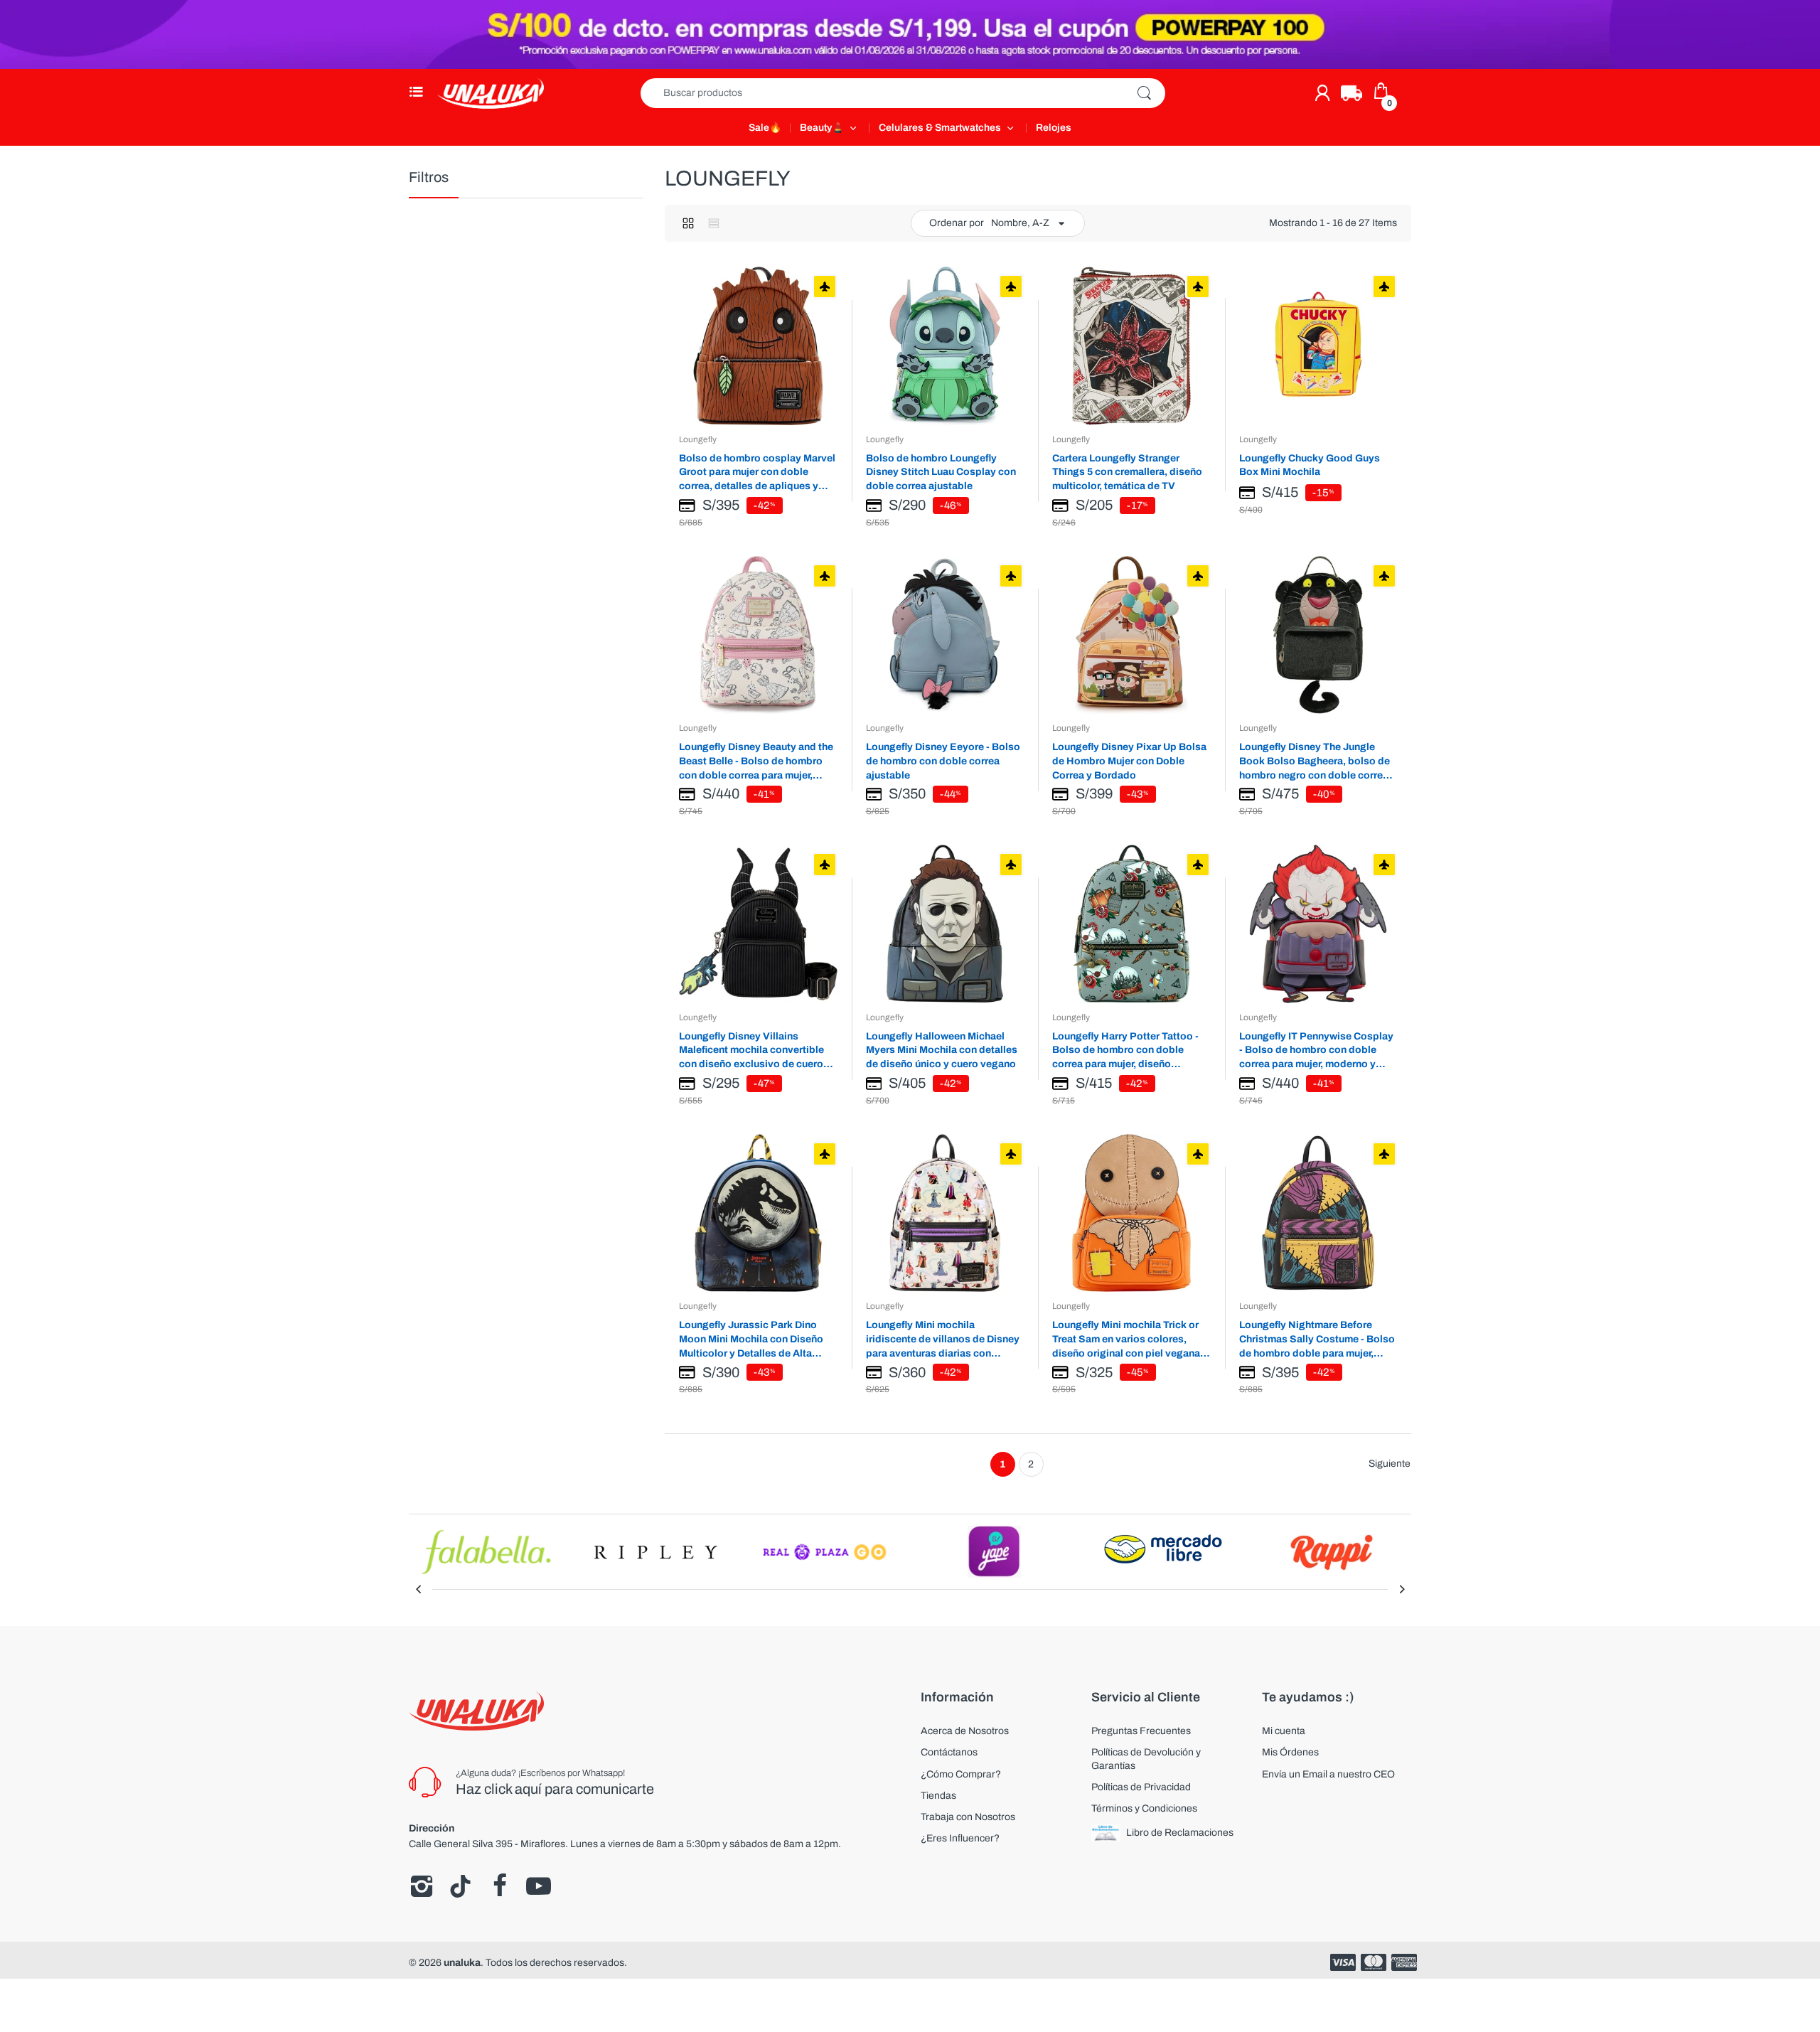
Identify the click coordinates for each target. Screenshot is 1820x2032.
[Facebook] (499, 1886)
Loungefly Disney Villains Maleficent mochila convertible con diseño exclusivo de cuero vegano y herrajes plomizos (751, 1050)
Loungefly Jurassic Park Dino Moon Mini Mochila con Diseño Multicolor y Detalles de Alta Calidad (751, 1339)
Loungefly (698, 439)
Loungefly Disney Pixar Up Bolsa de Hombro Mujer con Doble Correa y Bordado (1129, 761)
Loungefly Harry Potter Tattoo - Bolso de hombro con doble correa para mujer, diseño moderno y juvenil (1125, 1050)
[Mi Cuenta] (1322, 93)
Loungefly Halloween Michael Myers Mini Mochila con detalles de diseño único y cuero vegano (942, 1050)
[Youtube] (539, 1886)
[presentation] (418, 1589)
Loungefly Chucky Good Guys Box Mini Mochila (1310, 465)
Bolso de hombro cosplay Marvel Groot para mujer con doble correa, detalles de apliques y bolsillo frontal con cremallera (757, 472)
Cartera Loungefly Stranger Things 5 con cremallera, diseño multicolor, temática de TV (1127, 472)
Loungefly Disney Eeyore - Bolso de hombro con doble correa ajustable (943, 761)
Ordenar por (957, 223)
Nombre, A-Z (1020, 223)
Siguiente (1390, 1464)
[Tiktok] (460, 1886)
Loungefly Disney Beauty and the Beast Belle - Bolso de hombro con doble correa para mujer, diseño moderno (756, 761)
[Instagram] (421, 1886)
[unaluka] (491, 93)
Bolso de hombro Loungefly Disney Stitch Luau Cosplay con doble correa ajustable (941, 472)
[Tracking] (1351, 93)
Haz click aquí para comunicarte (555, 1789)
